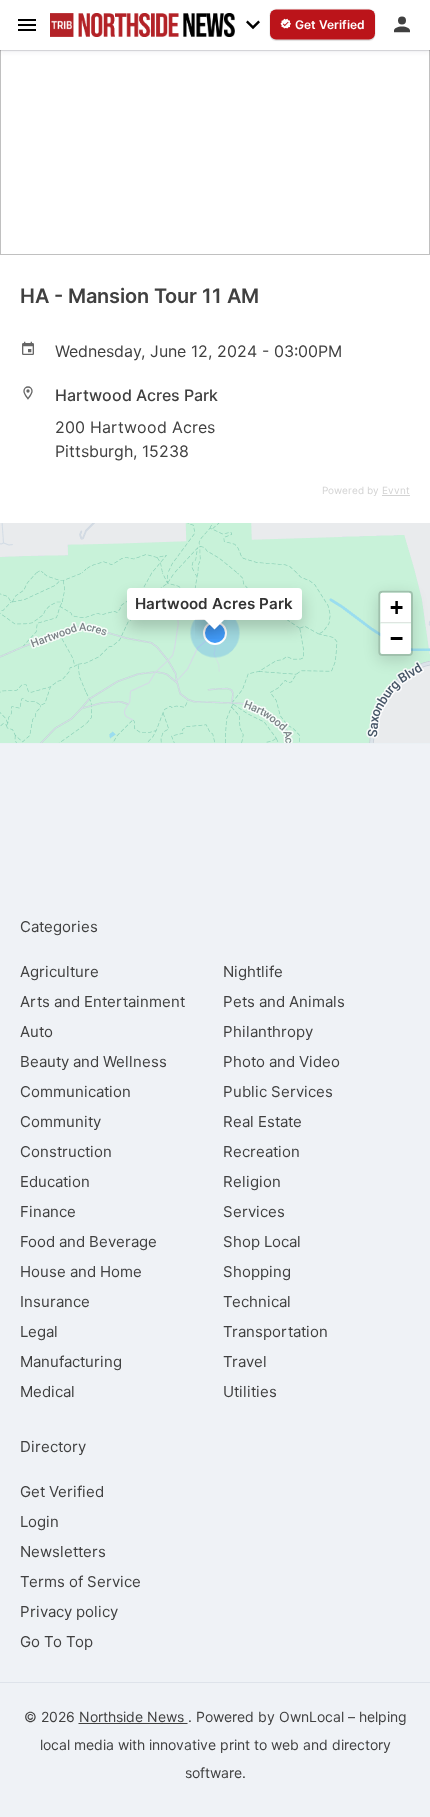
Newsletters (63, 1551)
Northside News (133, 1716)
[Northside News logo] (142, 25)
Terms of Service (80, 1581)
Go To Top (56, 1641)
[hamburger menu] (27, 24)
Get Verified (62, 1491)
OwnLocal (311, 1716)
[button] (215, 633)
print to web (259, 1744)
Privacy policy (69, 1611)
